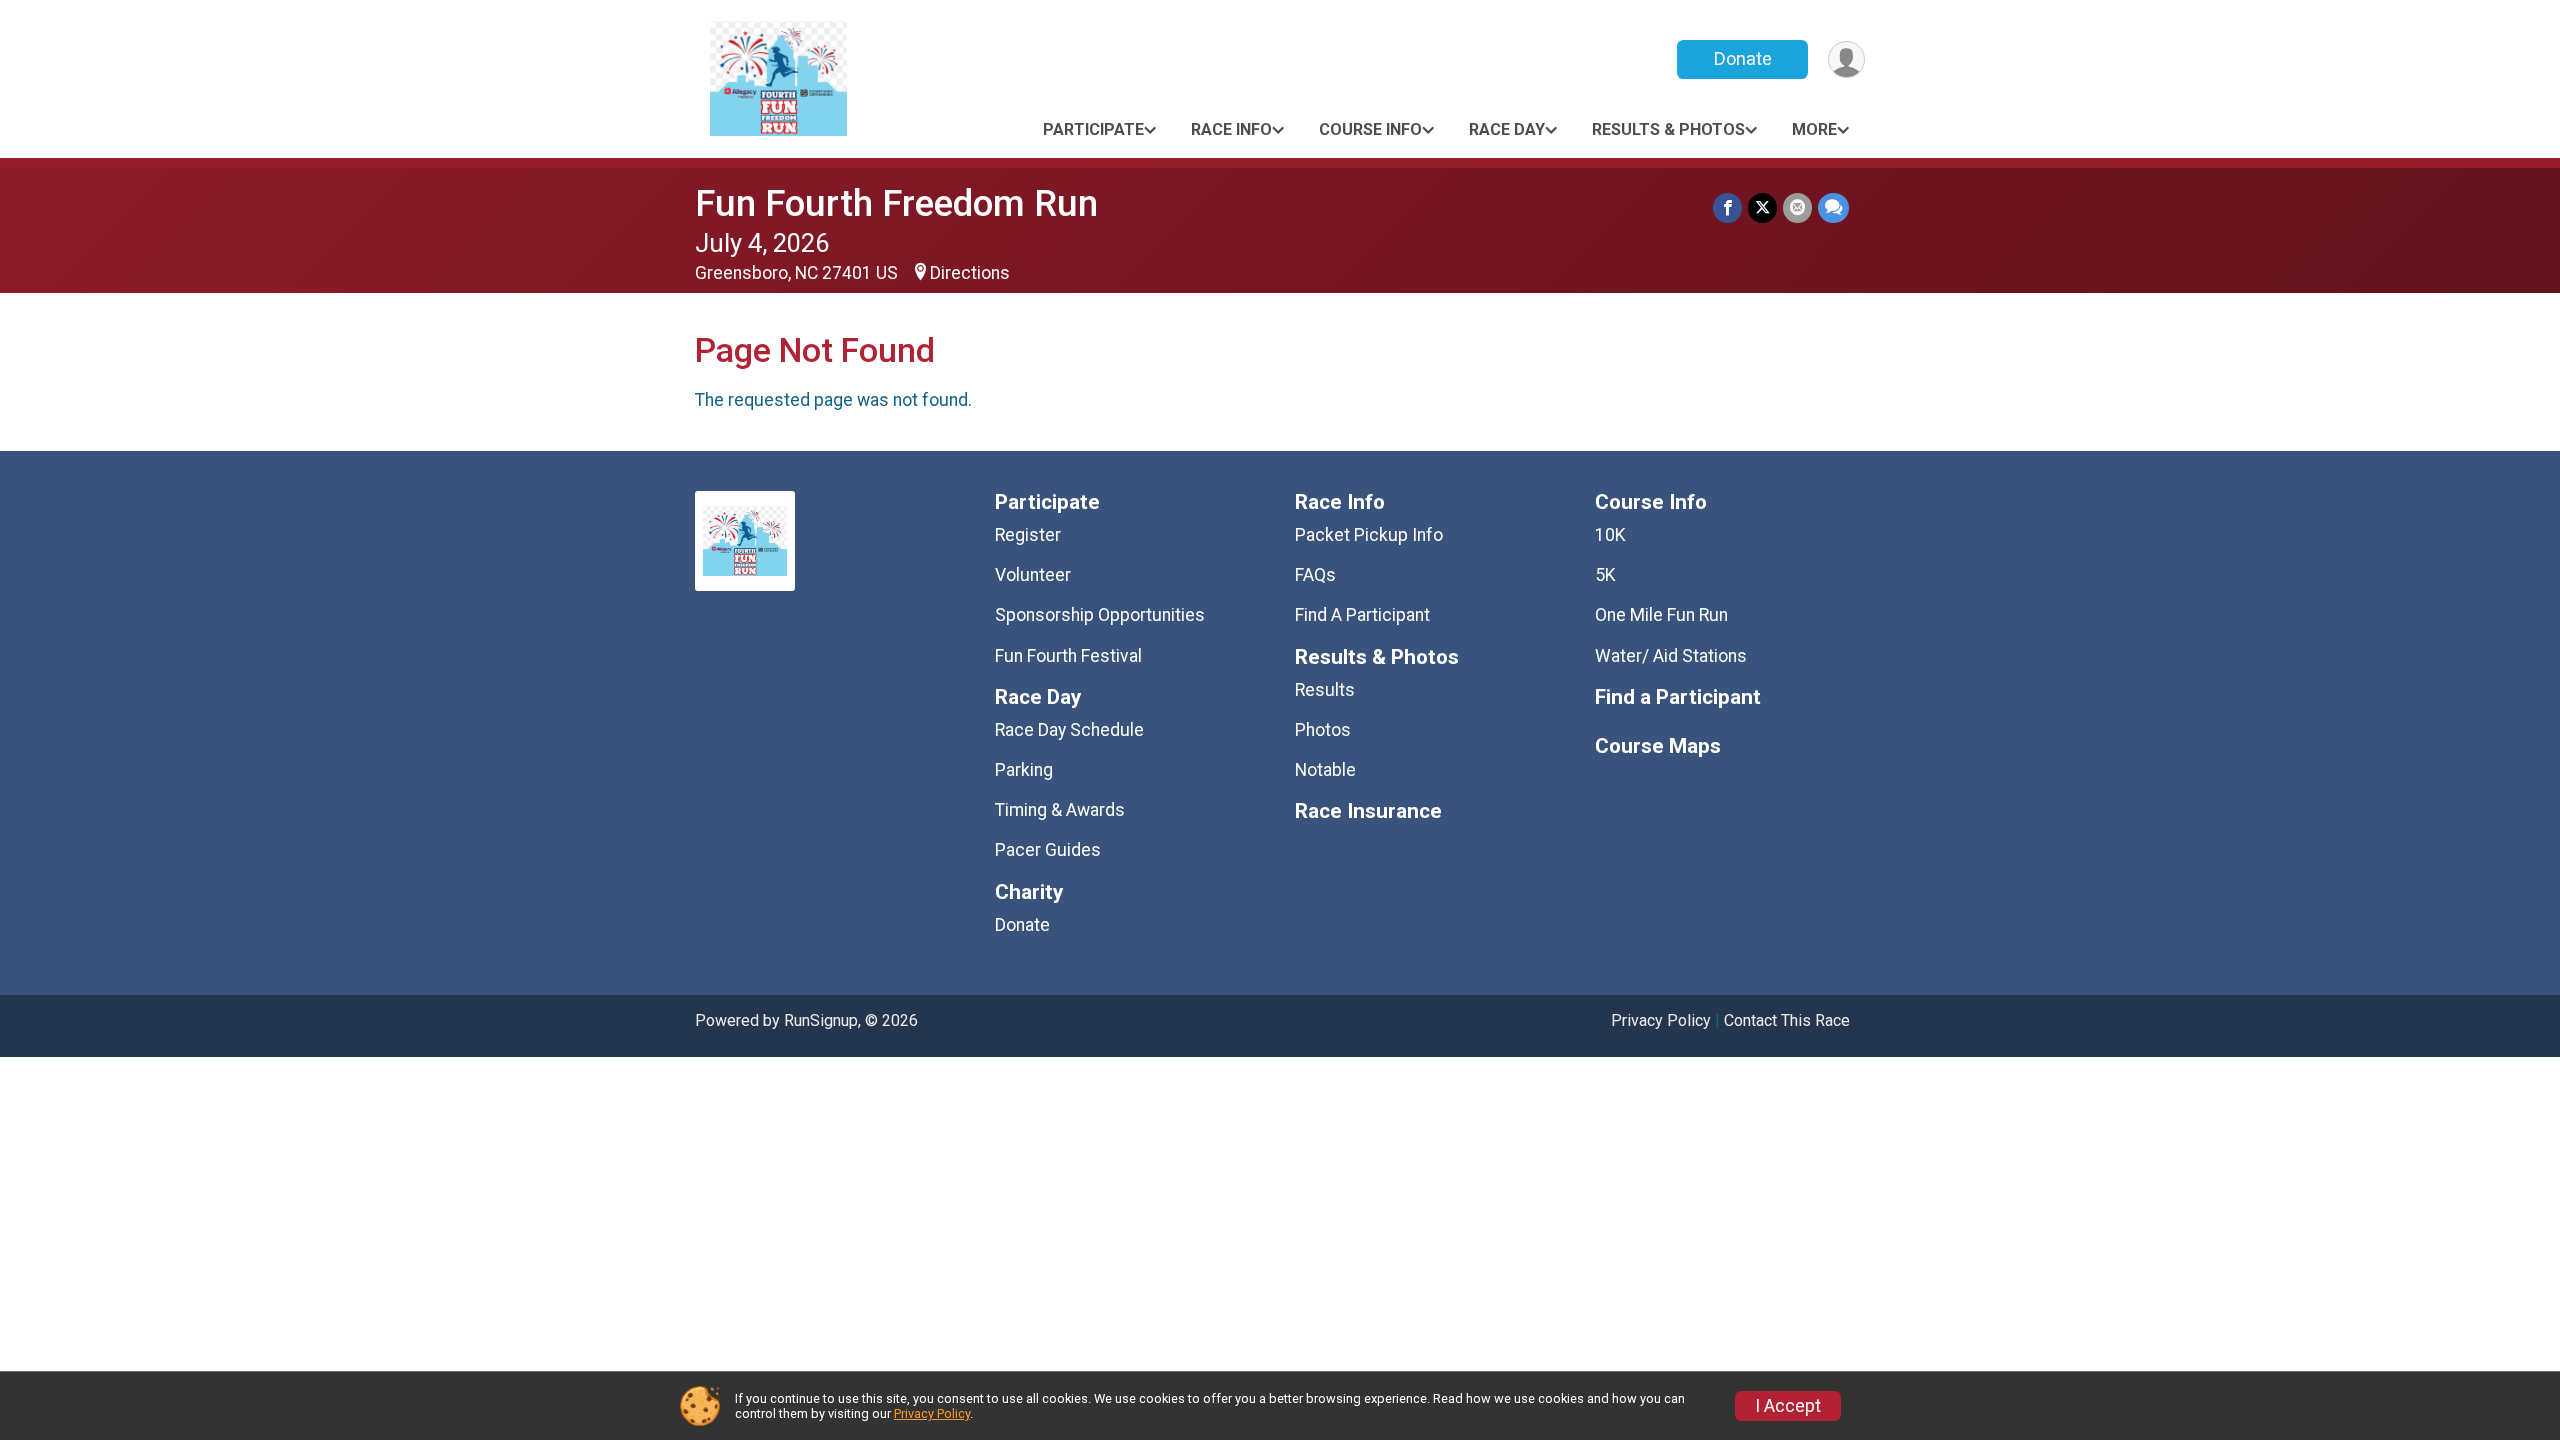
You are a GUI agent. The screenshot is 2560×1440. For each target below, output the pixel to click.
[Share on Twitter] (1762, 207)
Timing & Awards (1060, 810)
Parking (1024, 770)
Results (1325, 690)
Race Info (1231, 129)
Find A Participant (1362, 615)
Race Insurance (1368, 811)
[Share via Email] (1797, 207)
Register (1028, 535)
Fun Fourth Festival (1068, 656)
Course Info (1370, 129)
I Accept (1788, 1406)
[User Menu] (1846, 59)
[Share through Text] (1833, 207)
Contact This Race (1787, 1020)
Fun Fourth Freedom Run (896, 203)
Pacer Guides (1048, 850)
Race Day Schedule (1069, 730)
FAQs (1315, 575)
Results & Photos (1668, 129)
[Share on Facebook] (1727, 207)
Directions (970, 273)
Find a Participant (1678, 697)
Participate (1093, 129)
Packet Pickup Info (1369, 535)
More (1814, 129)
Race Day (1507, 129)
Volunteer (1033, 575)
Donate (1743, 58)
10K (1610, 535)
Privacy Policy (1661, 1020)
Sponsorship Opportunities (1100, 615)
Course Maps (1658, 746)
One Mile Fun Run (1661, 615)
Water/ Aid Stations (1671, 656)
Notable (1325, 770)
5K (1605, 575)
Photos (1323, 730)
